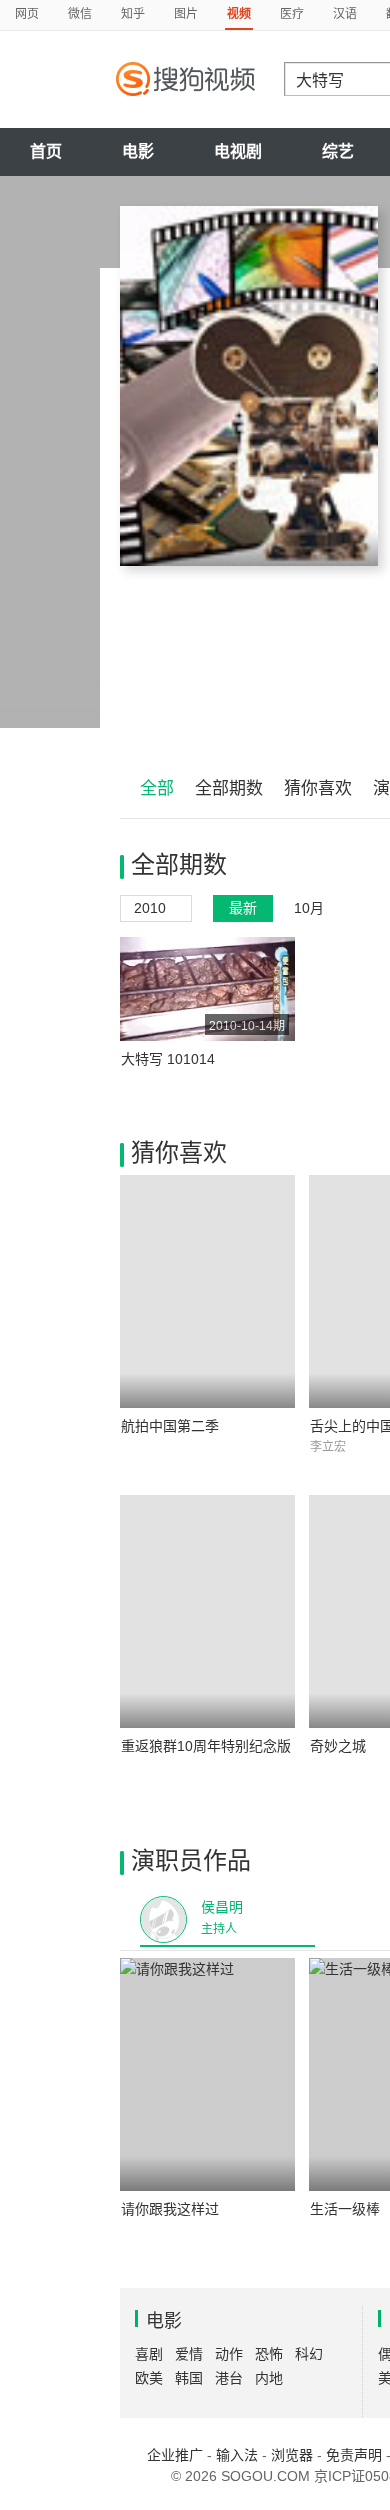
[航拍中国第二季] (207, 1291)
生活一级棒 (345, 2209)
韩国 (189, 2378)
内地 (269, 2378)
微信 (80, 14)
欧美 (149, 2378)
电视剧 (238, 151)
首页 (46, 151)
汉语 (345, 14)
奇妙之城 (338, 1746)
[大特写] (249, 386)
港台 (229, 2378)
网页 (27, 14)
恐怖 (269, 2354)
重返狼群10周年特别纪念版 (206, 1746)
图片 (186, 14)
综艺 (338, 151)
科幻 (309, 2354)
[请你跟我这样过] (207, 2074)
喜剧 (149, 2354)
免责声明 (354, 2455)
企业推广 (175, 2455)
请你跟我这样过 (170, 2209)
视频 (239, 14)
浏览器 (292, 2455)
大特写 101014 (168, 1059)
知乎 (133, 14)
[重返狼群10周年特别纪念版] (207, 1611)
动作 (229, 2354)
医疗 (292, 14)
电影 (138, 151)
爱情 (189, 2354)
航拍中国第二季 (170, 1426)
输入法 (237, 2455)
